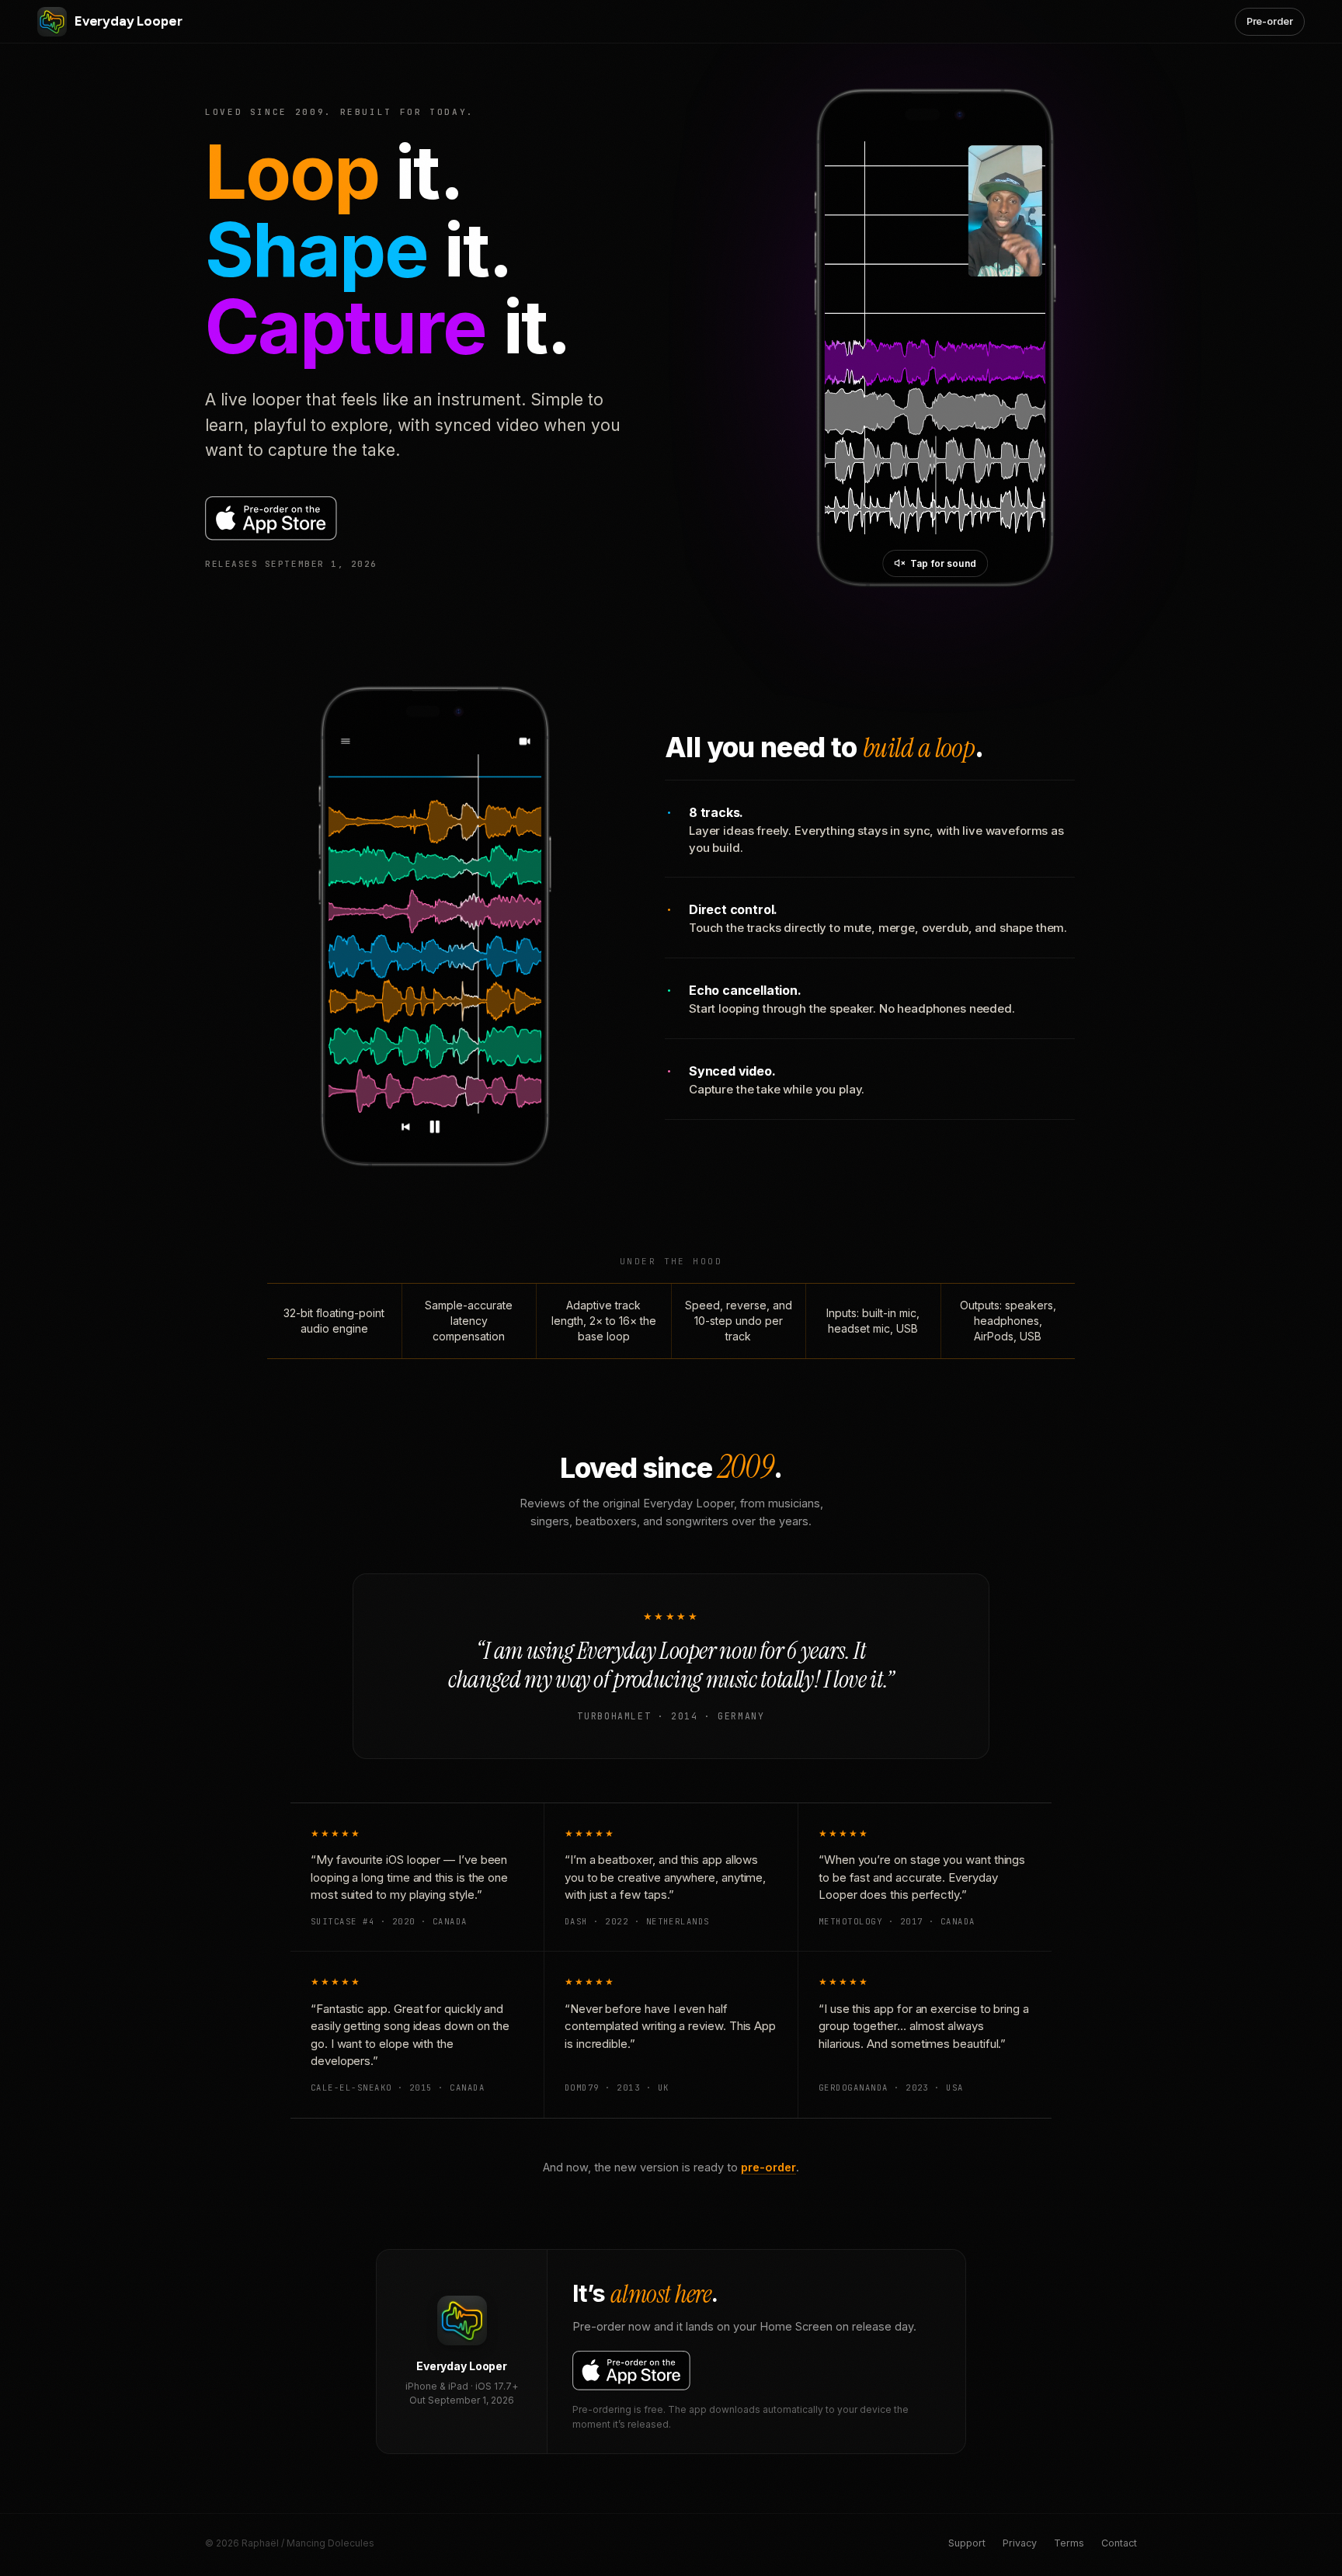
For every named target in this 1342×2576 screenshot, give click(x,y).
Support (967, 2543)
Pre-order (1270, 21)
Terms (1069, 2543)
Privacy (1020, 2543)
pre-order (768, 2167)
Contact (1119, 2543)
